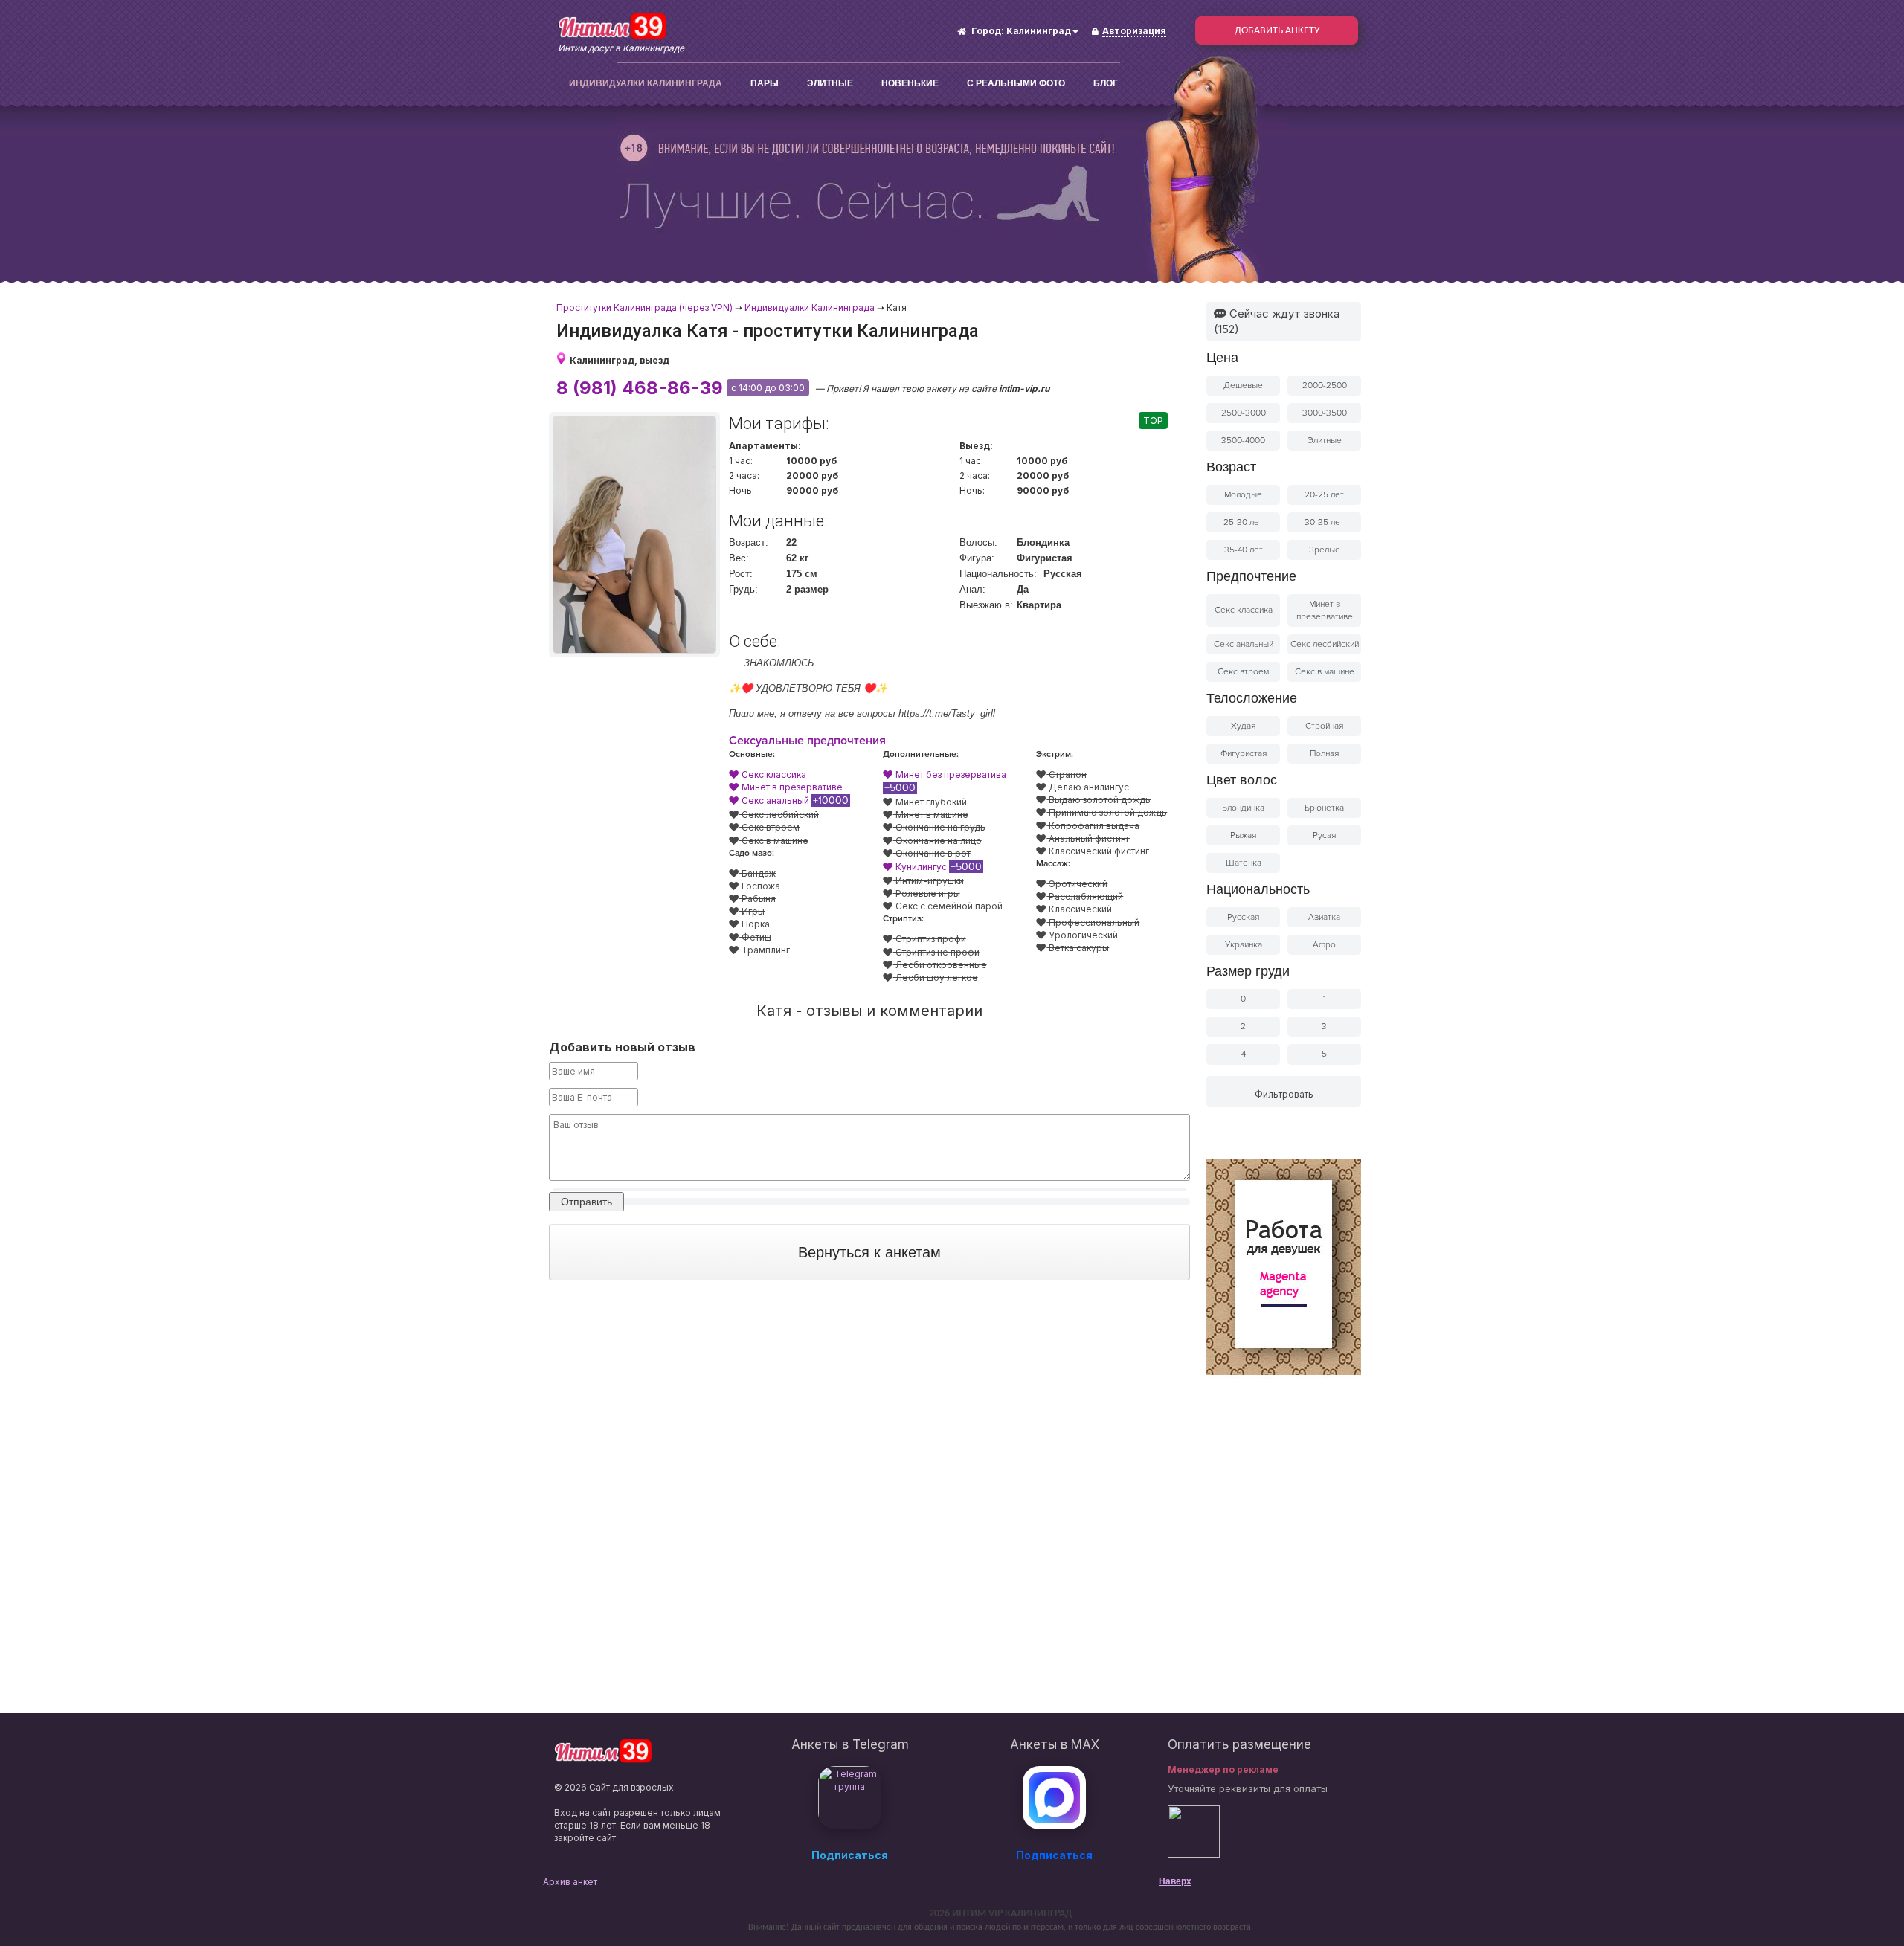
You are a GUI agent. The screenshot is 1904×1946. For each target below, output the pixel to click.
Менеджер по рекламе (1223, 1769)
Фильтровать (1284, 1094)
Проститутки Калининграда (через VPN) (644, 307)
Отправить (586, 1202)
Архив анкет (570, 1882)
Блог (1106, 83)
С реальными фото (1016, 83)
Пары (765, 83)
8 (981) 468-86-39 (640, 388)
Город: (988, 31)
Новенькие (910, 83)
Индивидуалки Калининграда (646, 83)
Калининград (1039, 31)
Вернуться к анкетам (869, 1252)
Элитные (830, 83)
